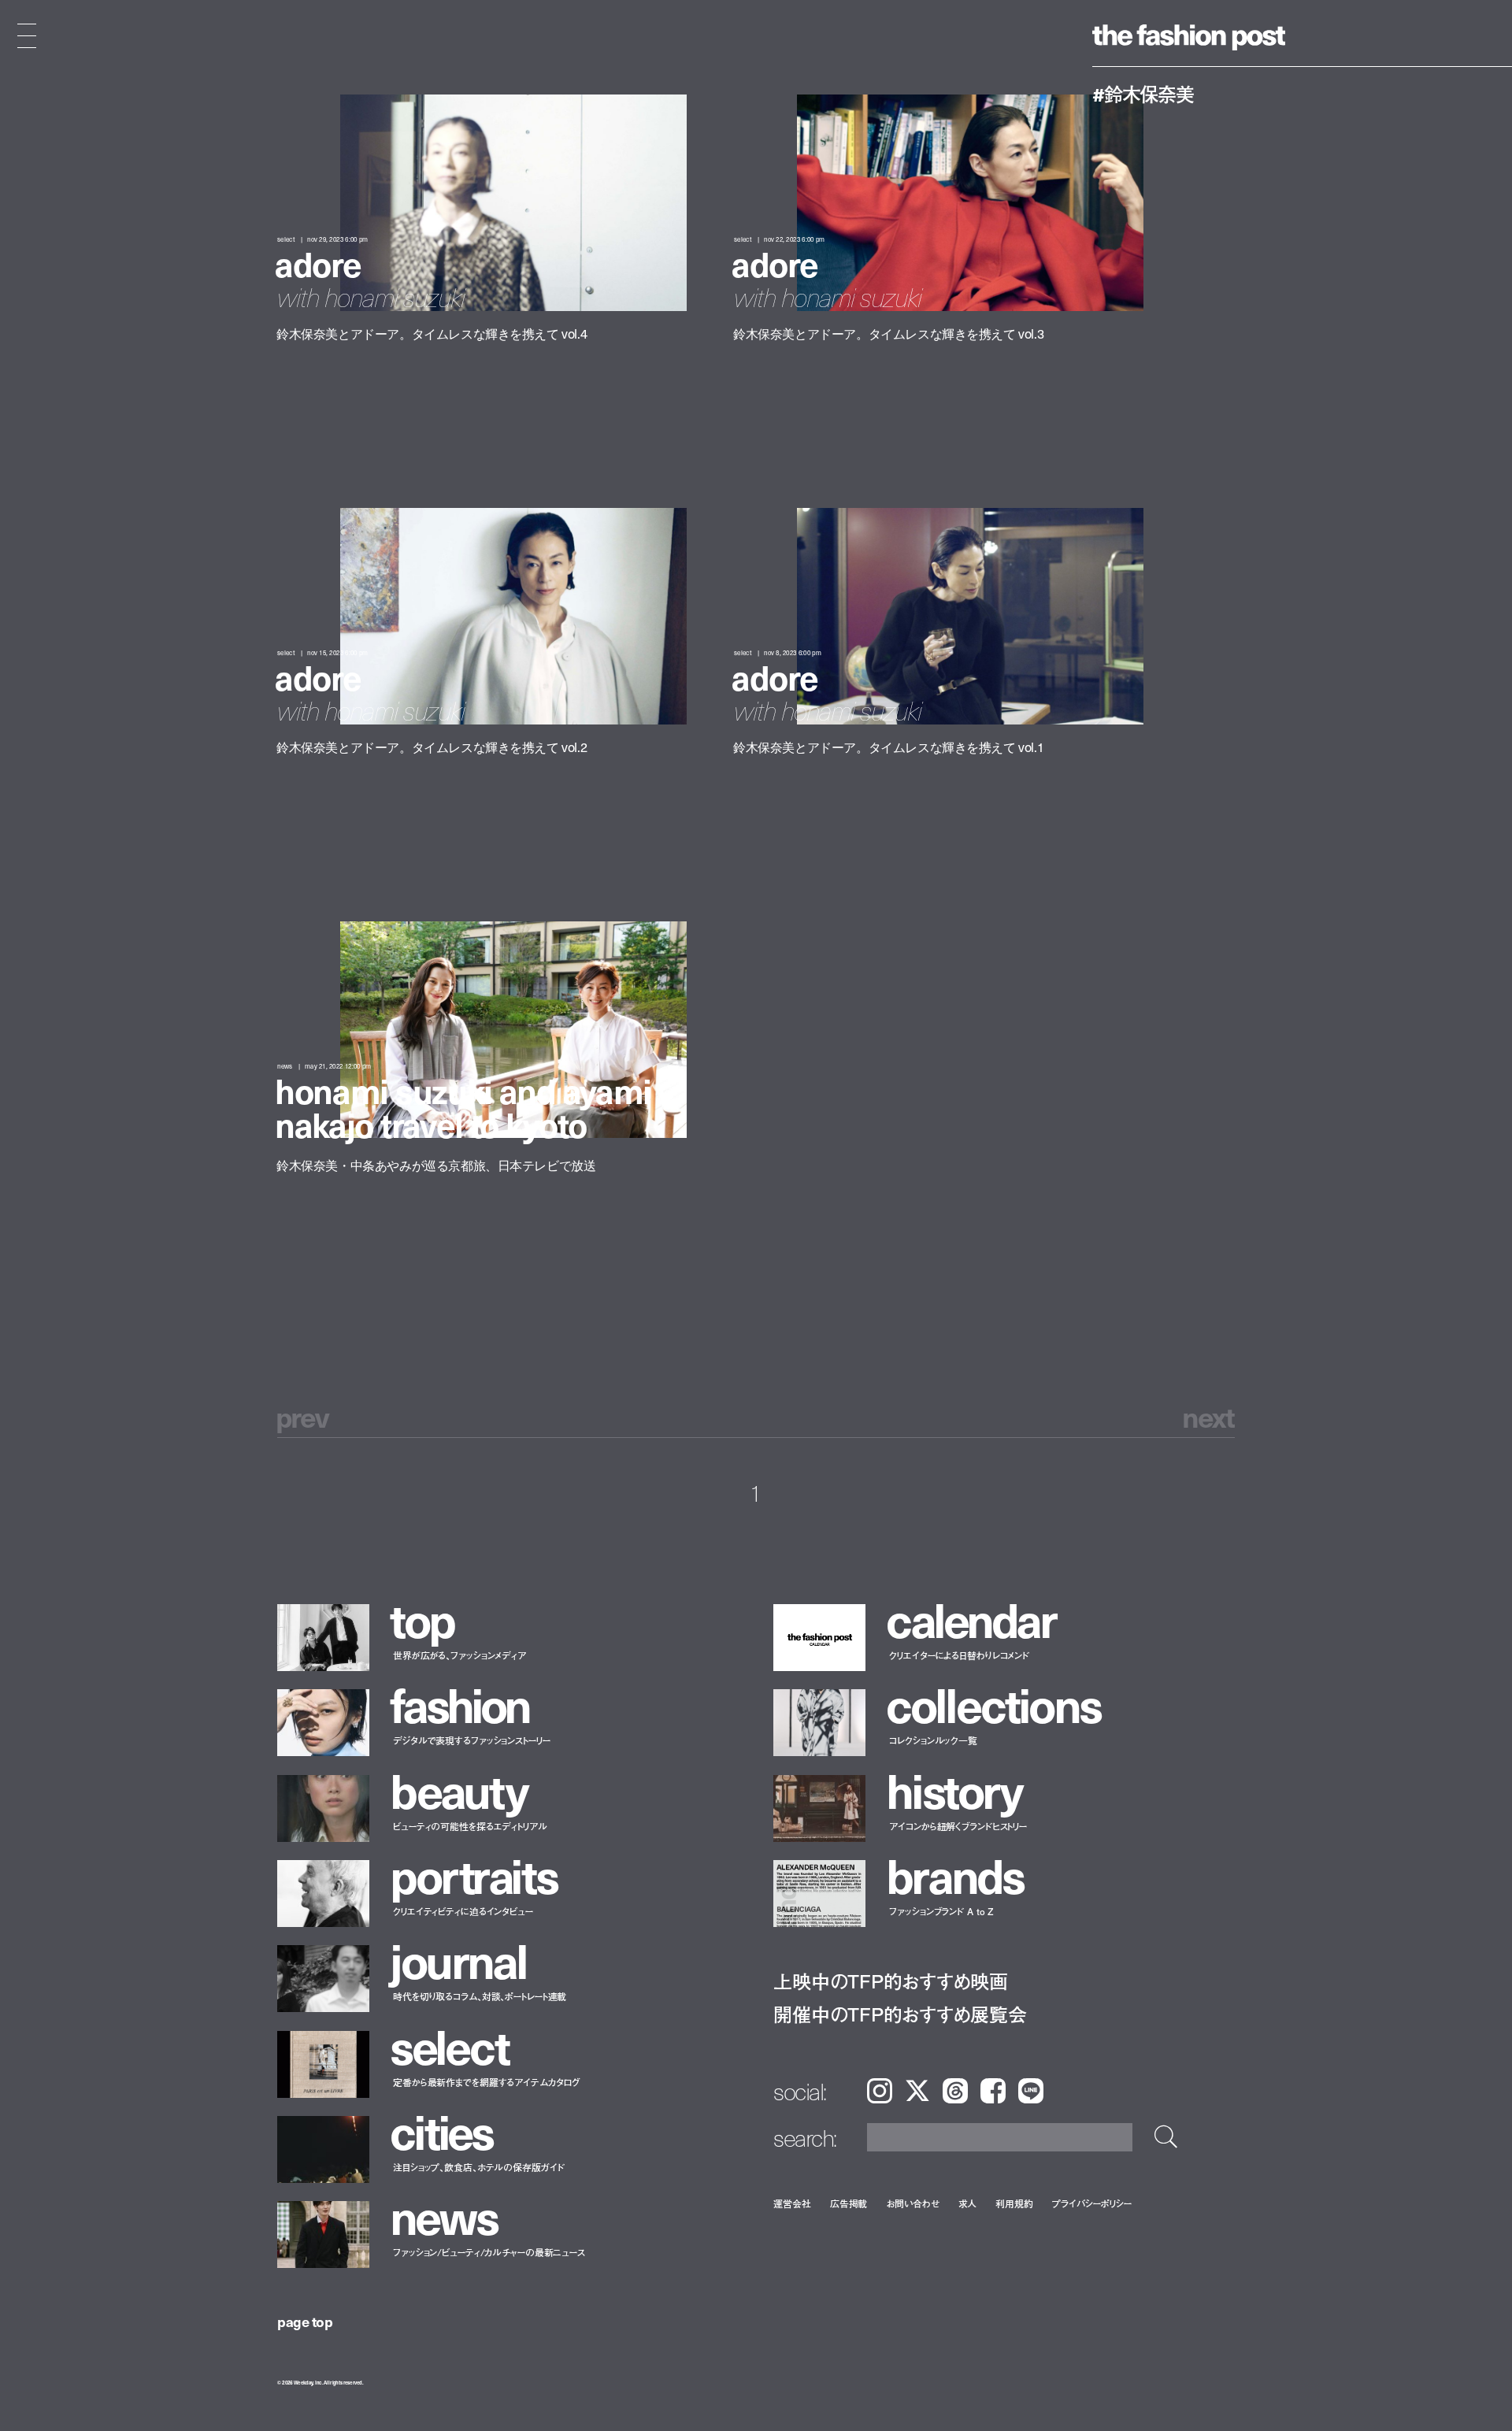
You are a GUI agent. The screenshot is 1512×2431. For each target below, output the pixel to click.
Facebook (993, 2091)
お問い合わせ (912, 2203)
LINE (1031, 2091)
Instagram (880, 2091)
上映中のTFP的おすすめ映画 (891, 1981)
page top (305, 2321)
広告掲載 (849, 2203)
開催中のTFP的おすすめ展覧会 (900, 2014)
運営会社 (792, 2203)
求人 (968, 2203)
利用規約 (1014, 2203)
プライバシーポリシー (1092, 2203)
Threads (955, 2091)
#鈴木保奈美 (1143, 94)
